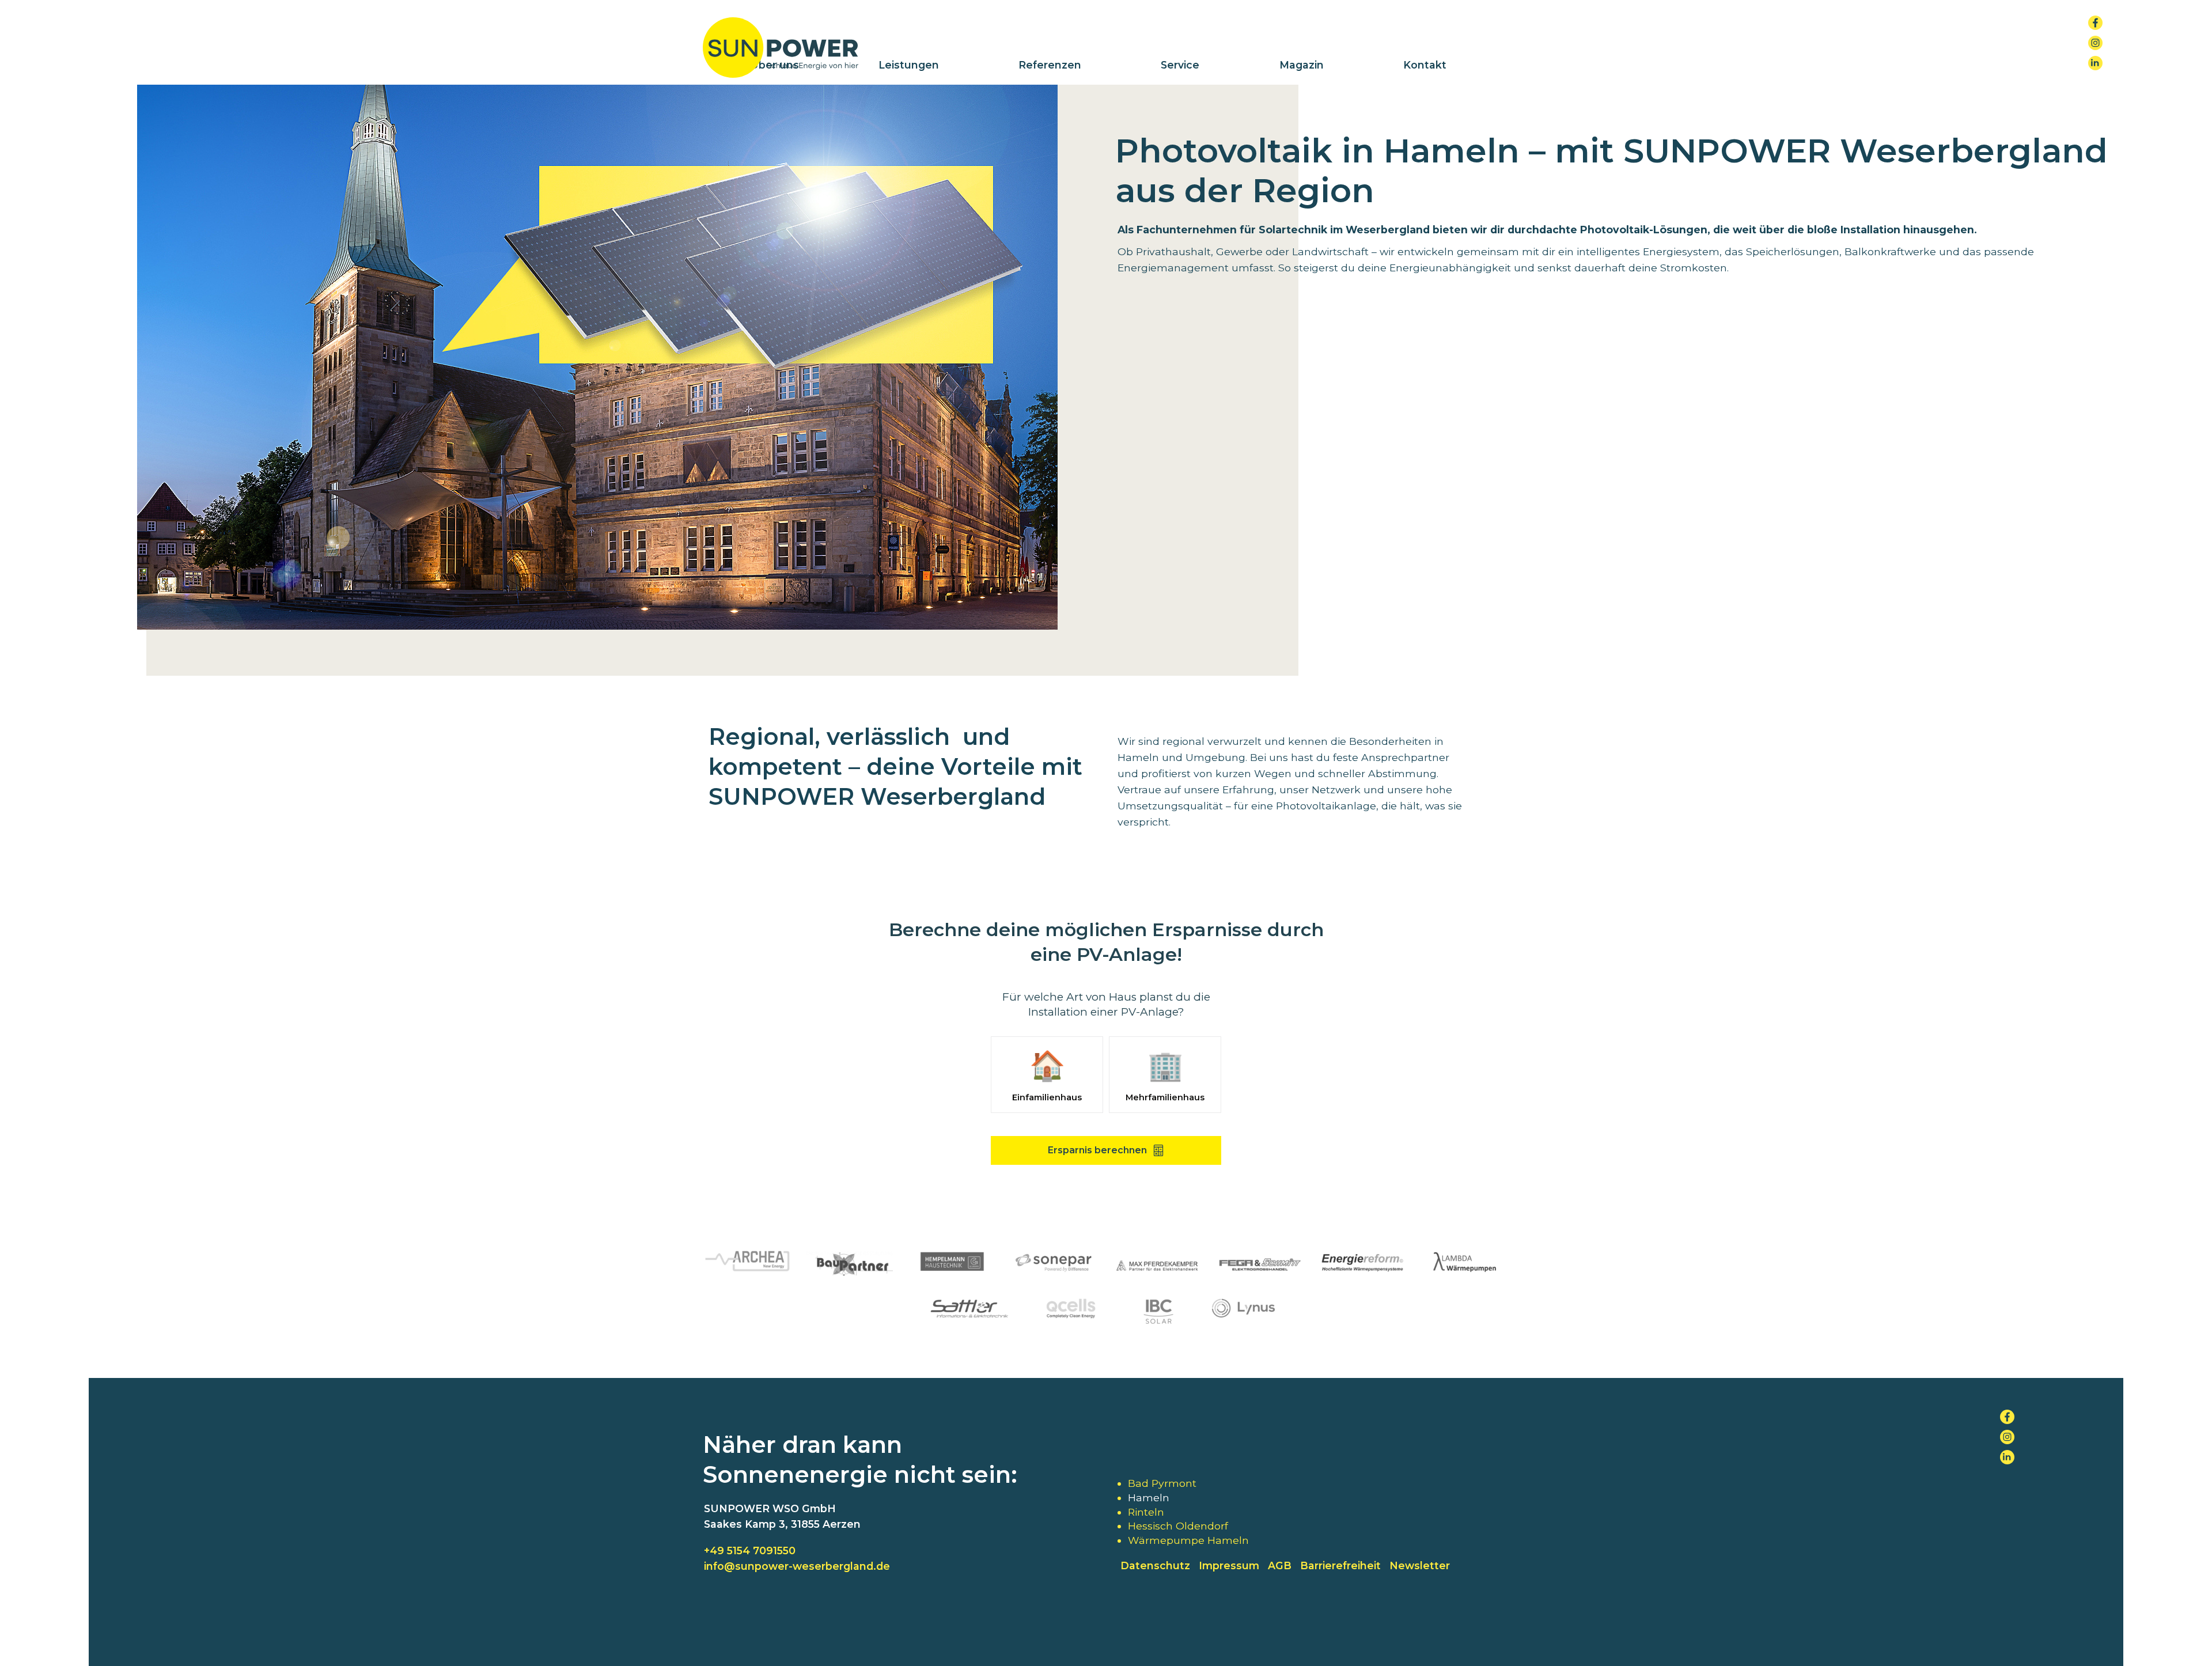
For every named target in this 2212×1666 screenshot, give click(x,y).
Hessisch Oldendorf (1178, 1526)
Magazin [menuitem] (1302, 65)
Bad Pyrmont (1162, 1483)
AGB (1280, 1565)
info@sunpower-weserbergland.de (797, 1566)
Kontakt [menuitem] (1425, 65)
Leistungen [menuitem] (909, 65)
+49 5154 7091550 (750, 1550)
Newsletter (1420, 1565)
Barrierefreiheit (1340, 1565)
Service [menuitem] (1180, 65)
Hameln (1149, 1497)
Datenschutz (1155, 1565)
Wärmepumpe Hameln (1188, 1540)
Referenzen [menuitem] (1050, 65)
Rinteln (1146, 1512)
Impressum (1229, 1565)
